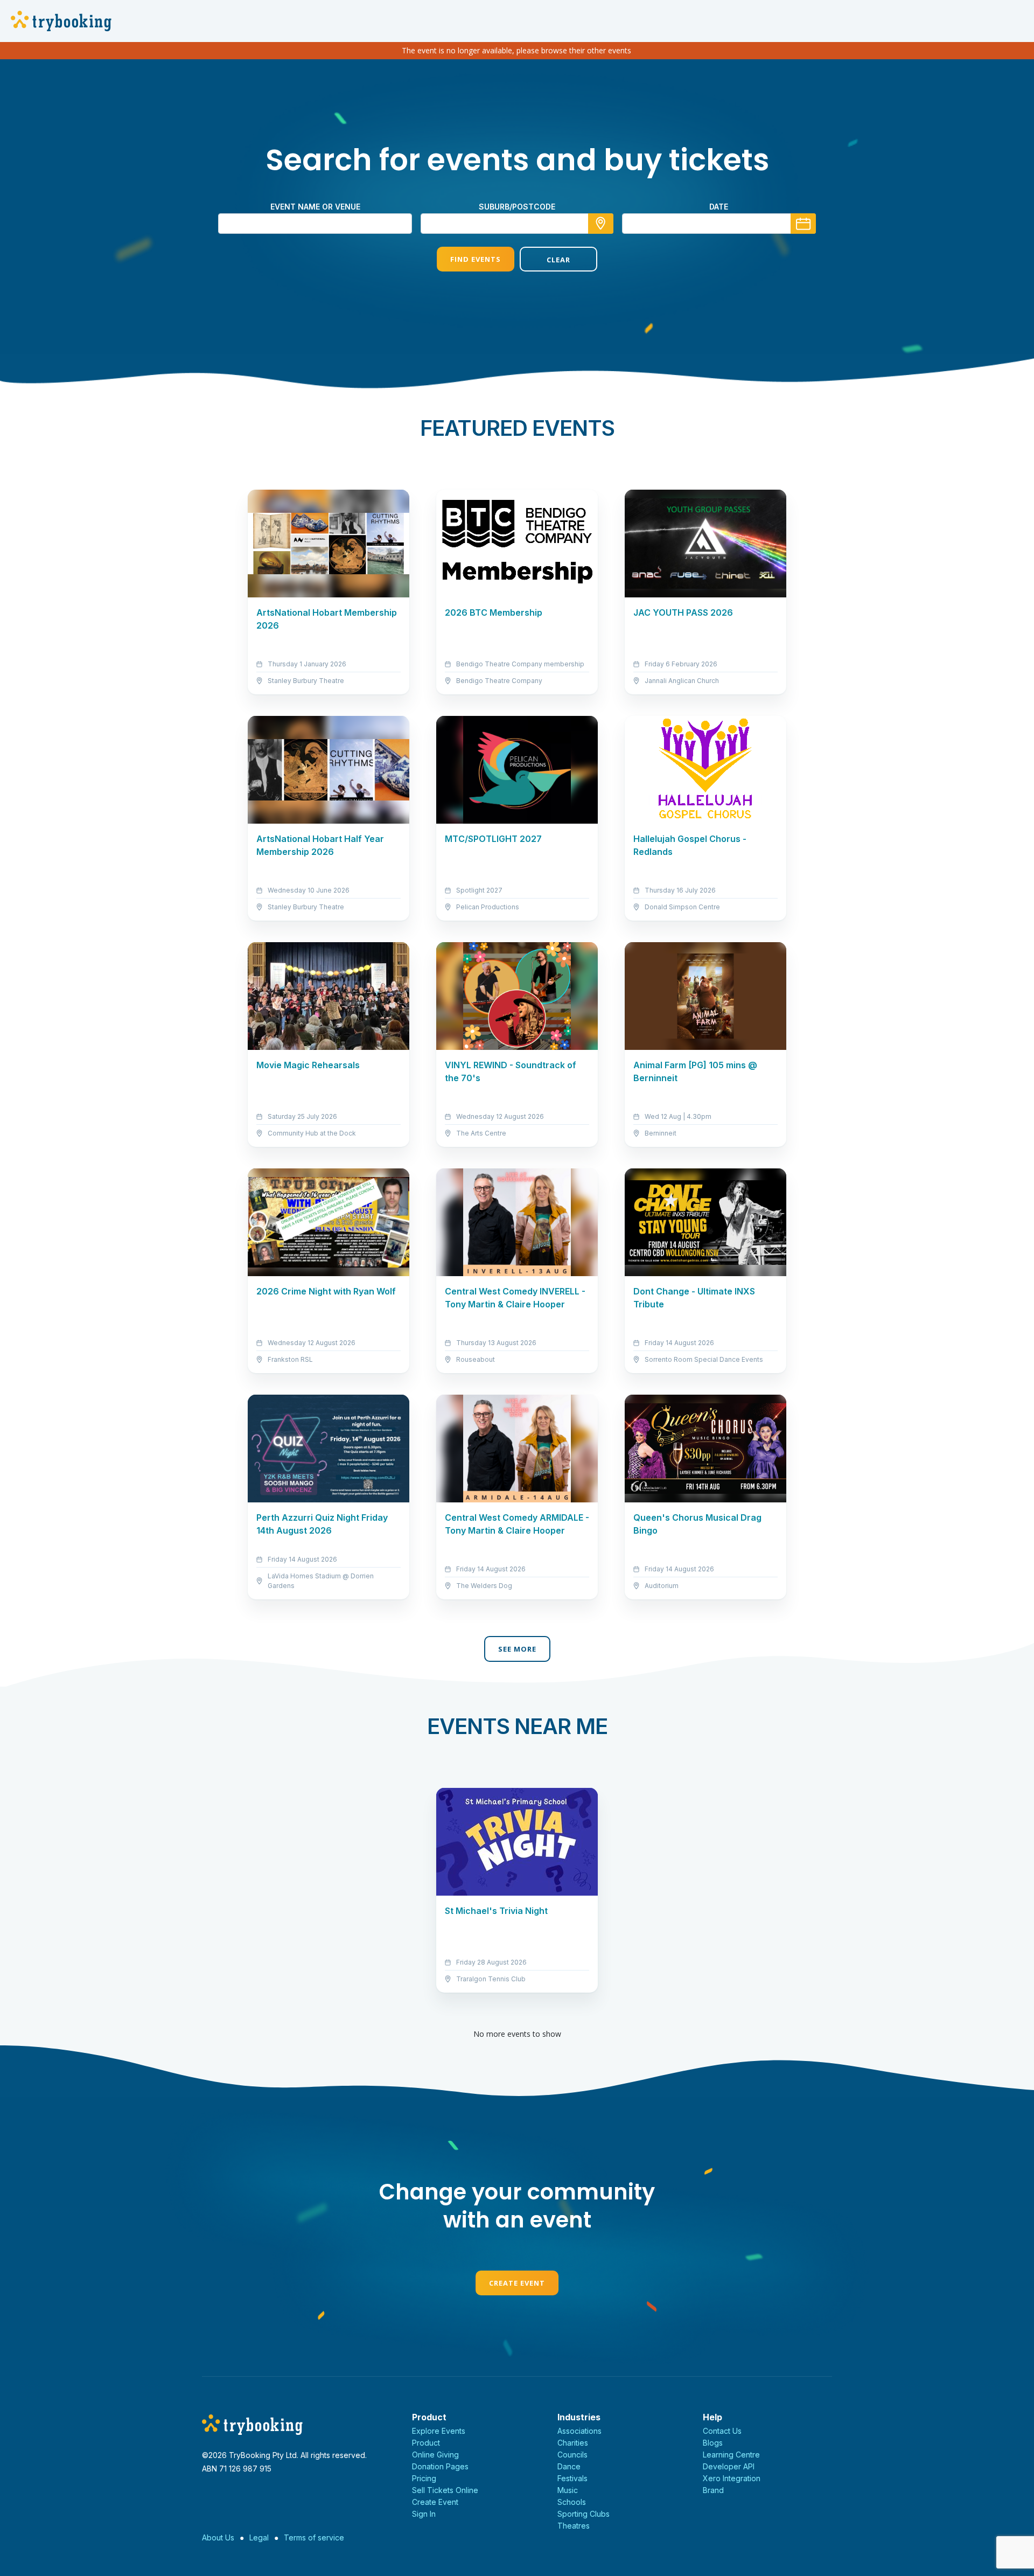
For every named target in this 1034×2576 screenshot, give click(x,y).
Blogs (713, 2443)
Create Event (517, 2283)
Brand (713, 2490)
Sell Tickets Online (445, 2490)
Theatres (574, 2526)
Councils (572, 2455)
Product (426, 2443)
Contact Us (722, 2431)
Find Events (476, 259)
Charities (573, 2443)
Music (568, 2490)
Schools (572, 2502)
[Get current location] (601, 224)
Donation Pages (440, 2466)
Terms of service (314, 2537)
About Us (218, 2537)
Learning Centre (731, 2455)
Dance (569, 2466)
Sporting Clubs (584, 2514)
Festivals (572, 2478)
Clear (558, 260)
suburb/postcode (517, 207)
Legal (259, 2537)
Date (719, 207)
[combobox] (517, 224)
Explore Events (439, 2431)
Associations (579, 2431)
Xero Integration (732, 2478)
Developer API (729, 2466)
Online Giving (435, 2455)
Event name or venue (315, 207)
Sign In (424, 2514)
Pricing (424, 2478)
